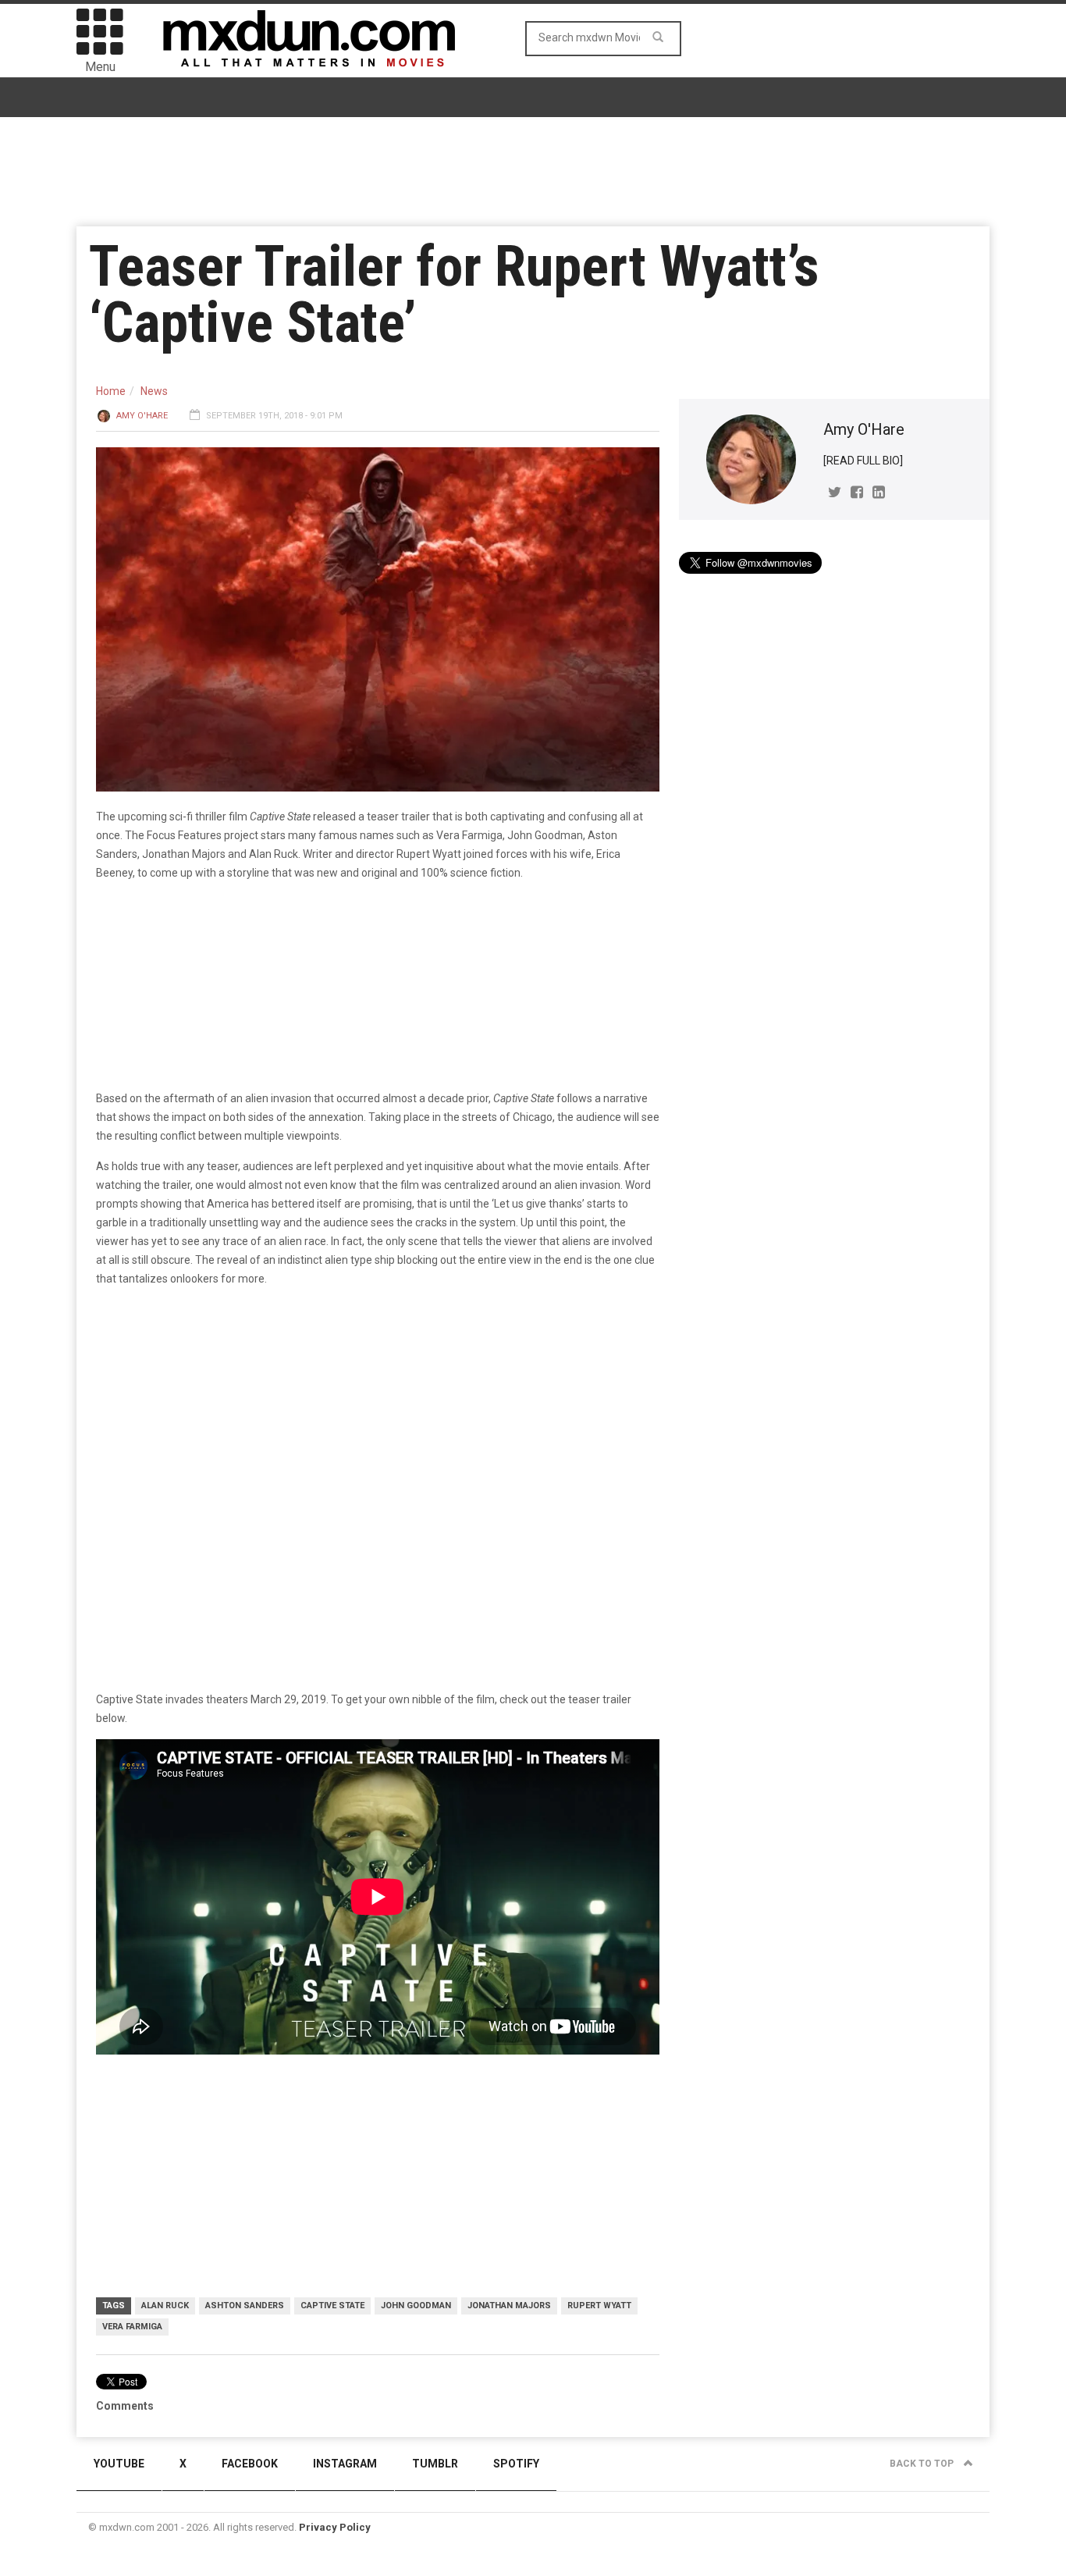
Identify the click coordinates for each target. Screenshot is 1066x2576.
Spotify (516, 2464)
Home (111, 391)
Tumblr (435, 2464)
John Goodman (416, 2306)
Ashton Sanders (245, 2306)
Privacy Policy (335, 2527)
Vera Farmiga (132, 2327)
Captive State (332, 2306)
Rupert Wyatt (599, 2306)
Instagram (345, 2464)
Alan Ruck (165, 2306)
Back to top (923, 2464)
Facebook (250, 2464)
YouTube (119, 2464)
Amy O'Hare (142, 416)
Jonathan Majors (509, 2306)
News (154, 391)
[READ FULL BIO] (863, 461)
